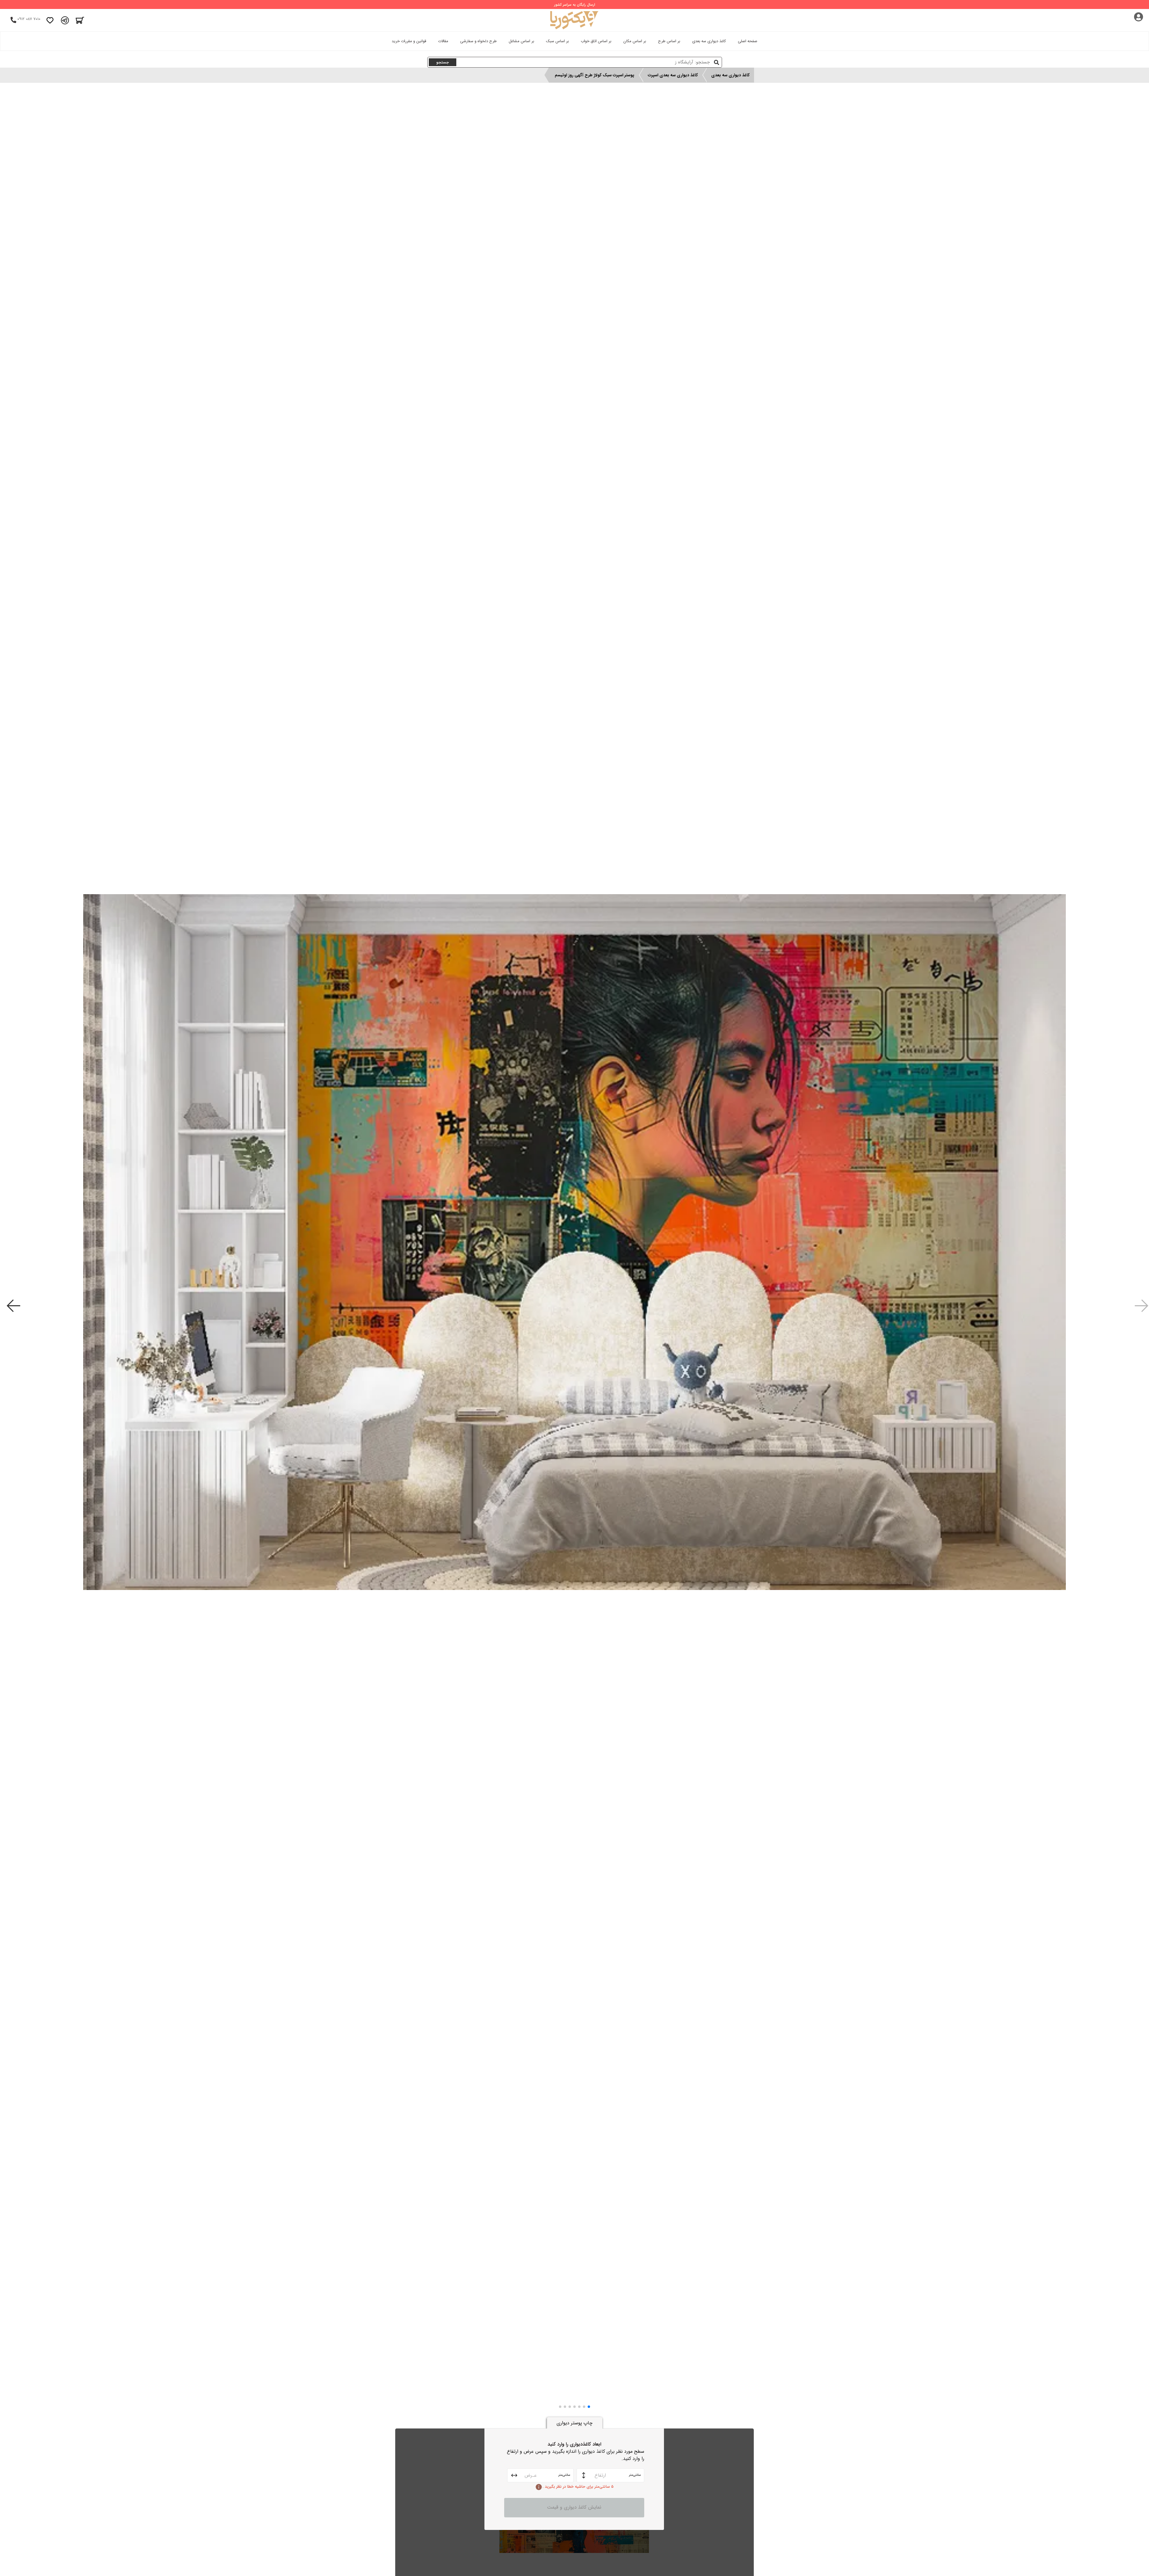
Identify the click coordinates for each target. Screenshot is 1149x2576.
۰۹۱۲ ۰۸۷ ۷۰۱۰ (29, 19)
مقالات (443, 41)
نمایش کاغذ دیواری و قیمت (574, 2507)
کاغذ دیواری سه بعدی (709, 41)
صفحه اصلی (748, 41)
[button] (589, 2407)
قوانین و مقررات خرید (409, 41)
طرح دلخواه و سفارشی (478, 41)
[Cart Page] (80, 20)
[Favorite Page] (50, 20)
